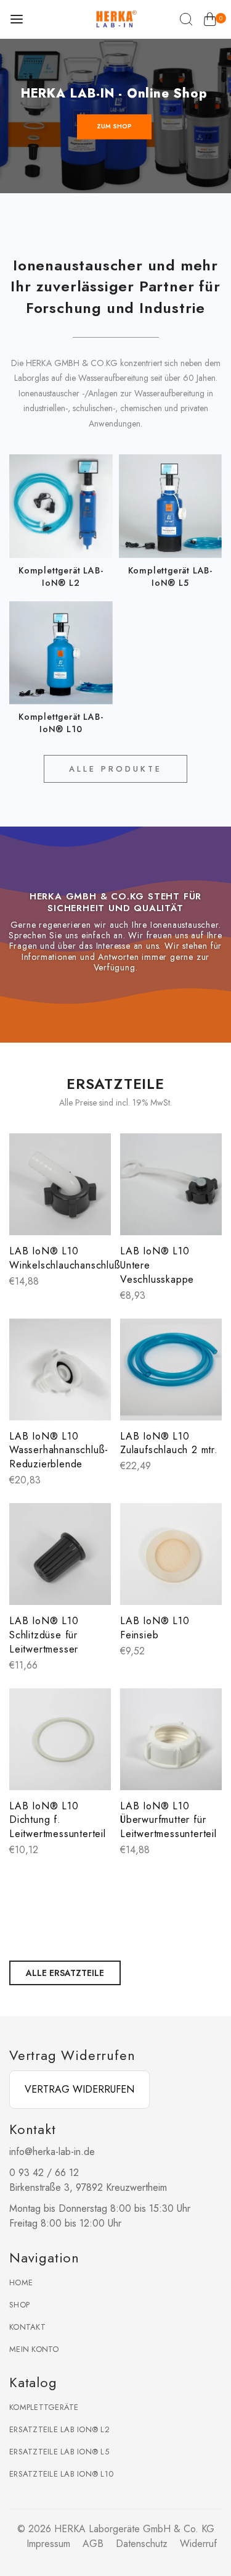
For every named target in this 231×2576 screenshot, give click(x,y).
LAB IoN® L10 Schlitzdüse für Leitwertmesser (44, 1635)
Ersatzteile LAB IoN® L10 (61, 2474)
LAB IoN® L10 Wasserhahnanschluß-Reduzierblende (59, 1450)
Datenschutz (142, 2544)
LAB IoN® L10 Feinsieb (155, 1628)
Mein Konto (34, 2349)
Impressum (48, 2544)
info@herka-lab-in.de (52, 2152)
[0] (210, 22)
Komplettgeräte (44, 2407)
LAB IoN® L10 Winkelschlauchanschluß (65, 1258)
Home (21, 2282)
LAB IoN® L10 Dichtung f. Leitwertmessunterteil (58, 1820)
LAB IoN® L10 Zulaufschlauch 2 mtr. (169, 1443)
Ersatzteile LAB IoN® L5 (59, 2452)
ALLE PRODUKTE (115, 769)
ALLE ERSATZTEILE (65, 1973)
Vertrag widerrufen (79, 2089)
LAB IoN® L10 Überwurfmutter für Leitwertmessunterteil (168, 1820)
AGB (93, 2544)
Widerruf (198, 2544)
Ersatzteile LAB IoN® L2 (59, 2429)
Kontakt (27, 2327)
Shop (19, 2305)
